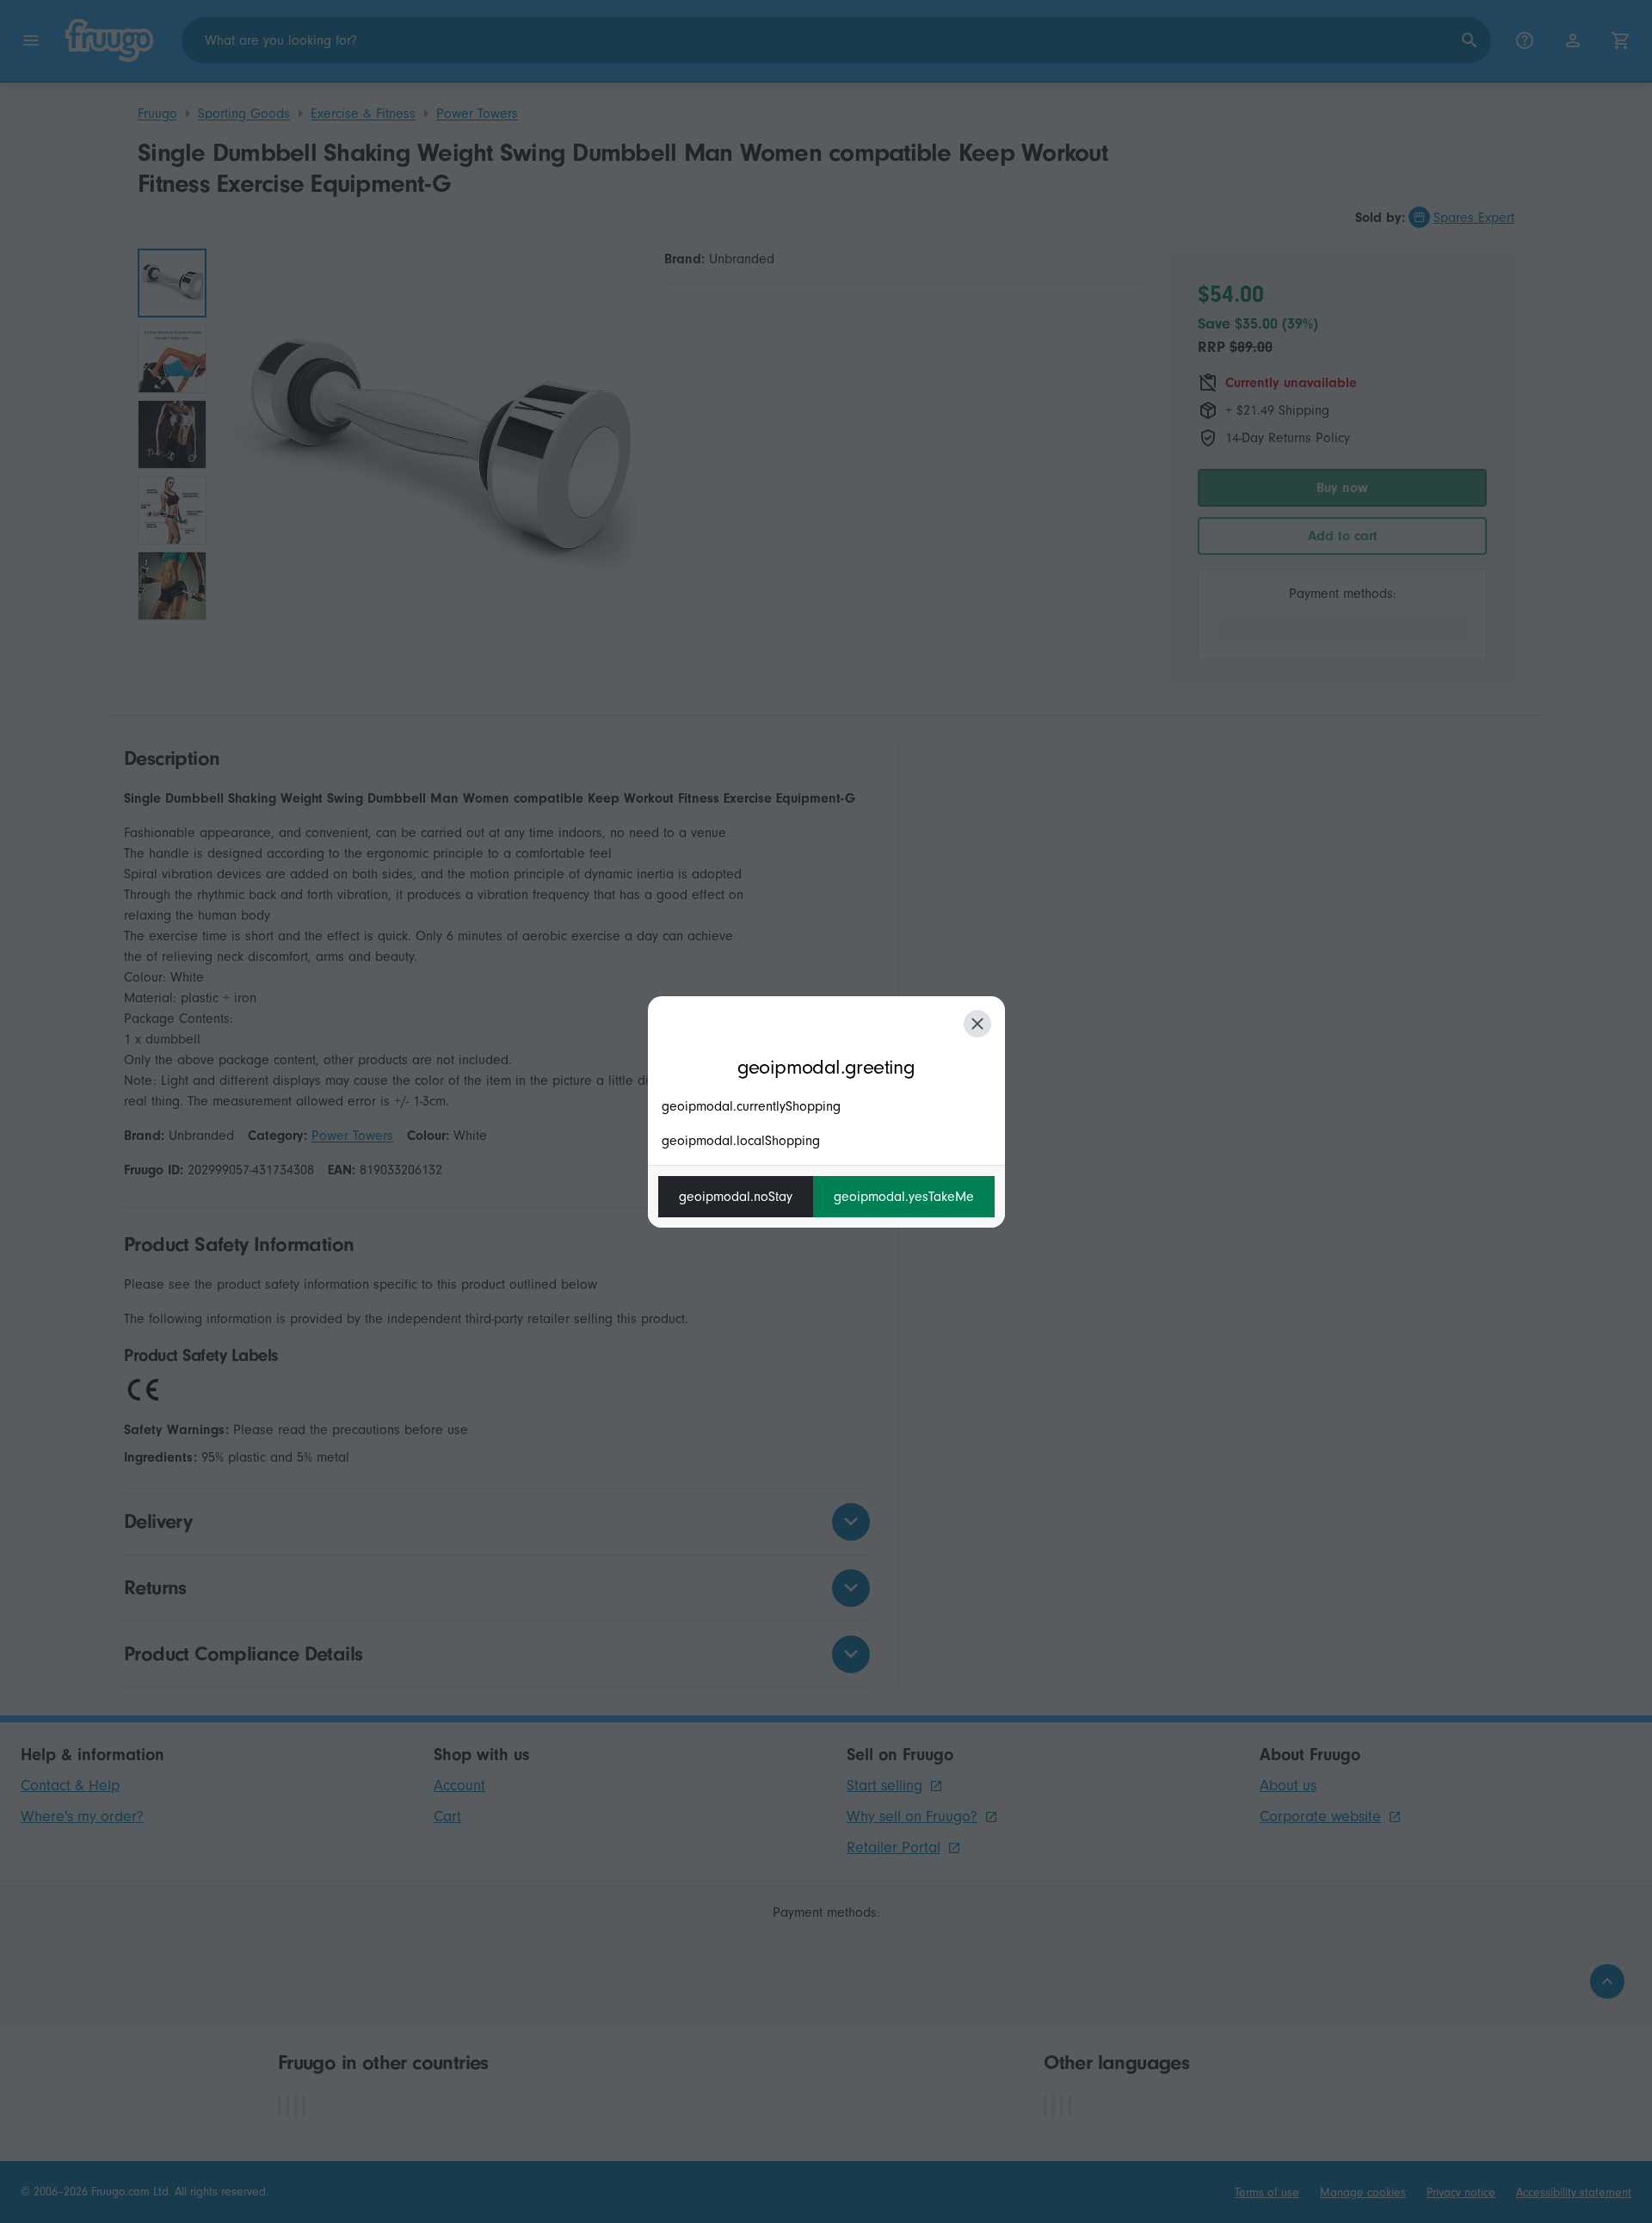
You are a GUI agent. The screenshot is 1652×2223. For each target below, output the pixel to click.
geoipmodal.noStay (736, 1197)
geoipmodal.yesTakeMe (904, 1197)
